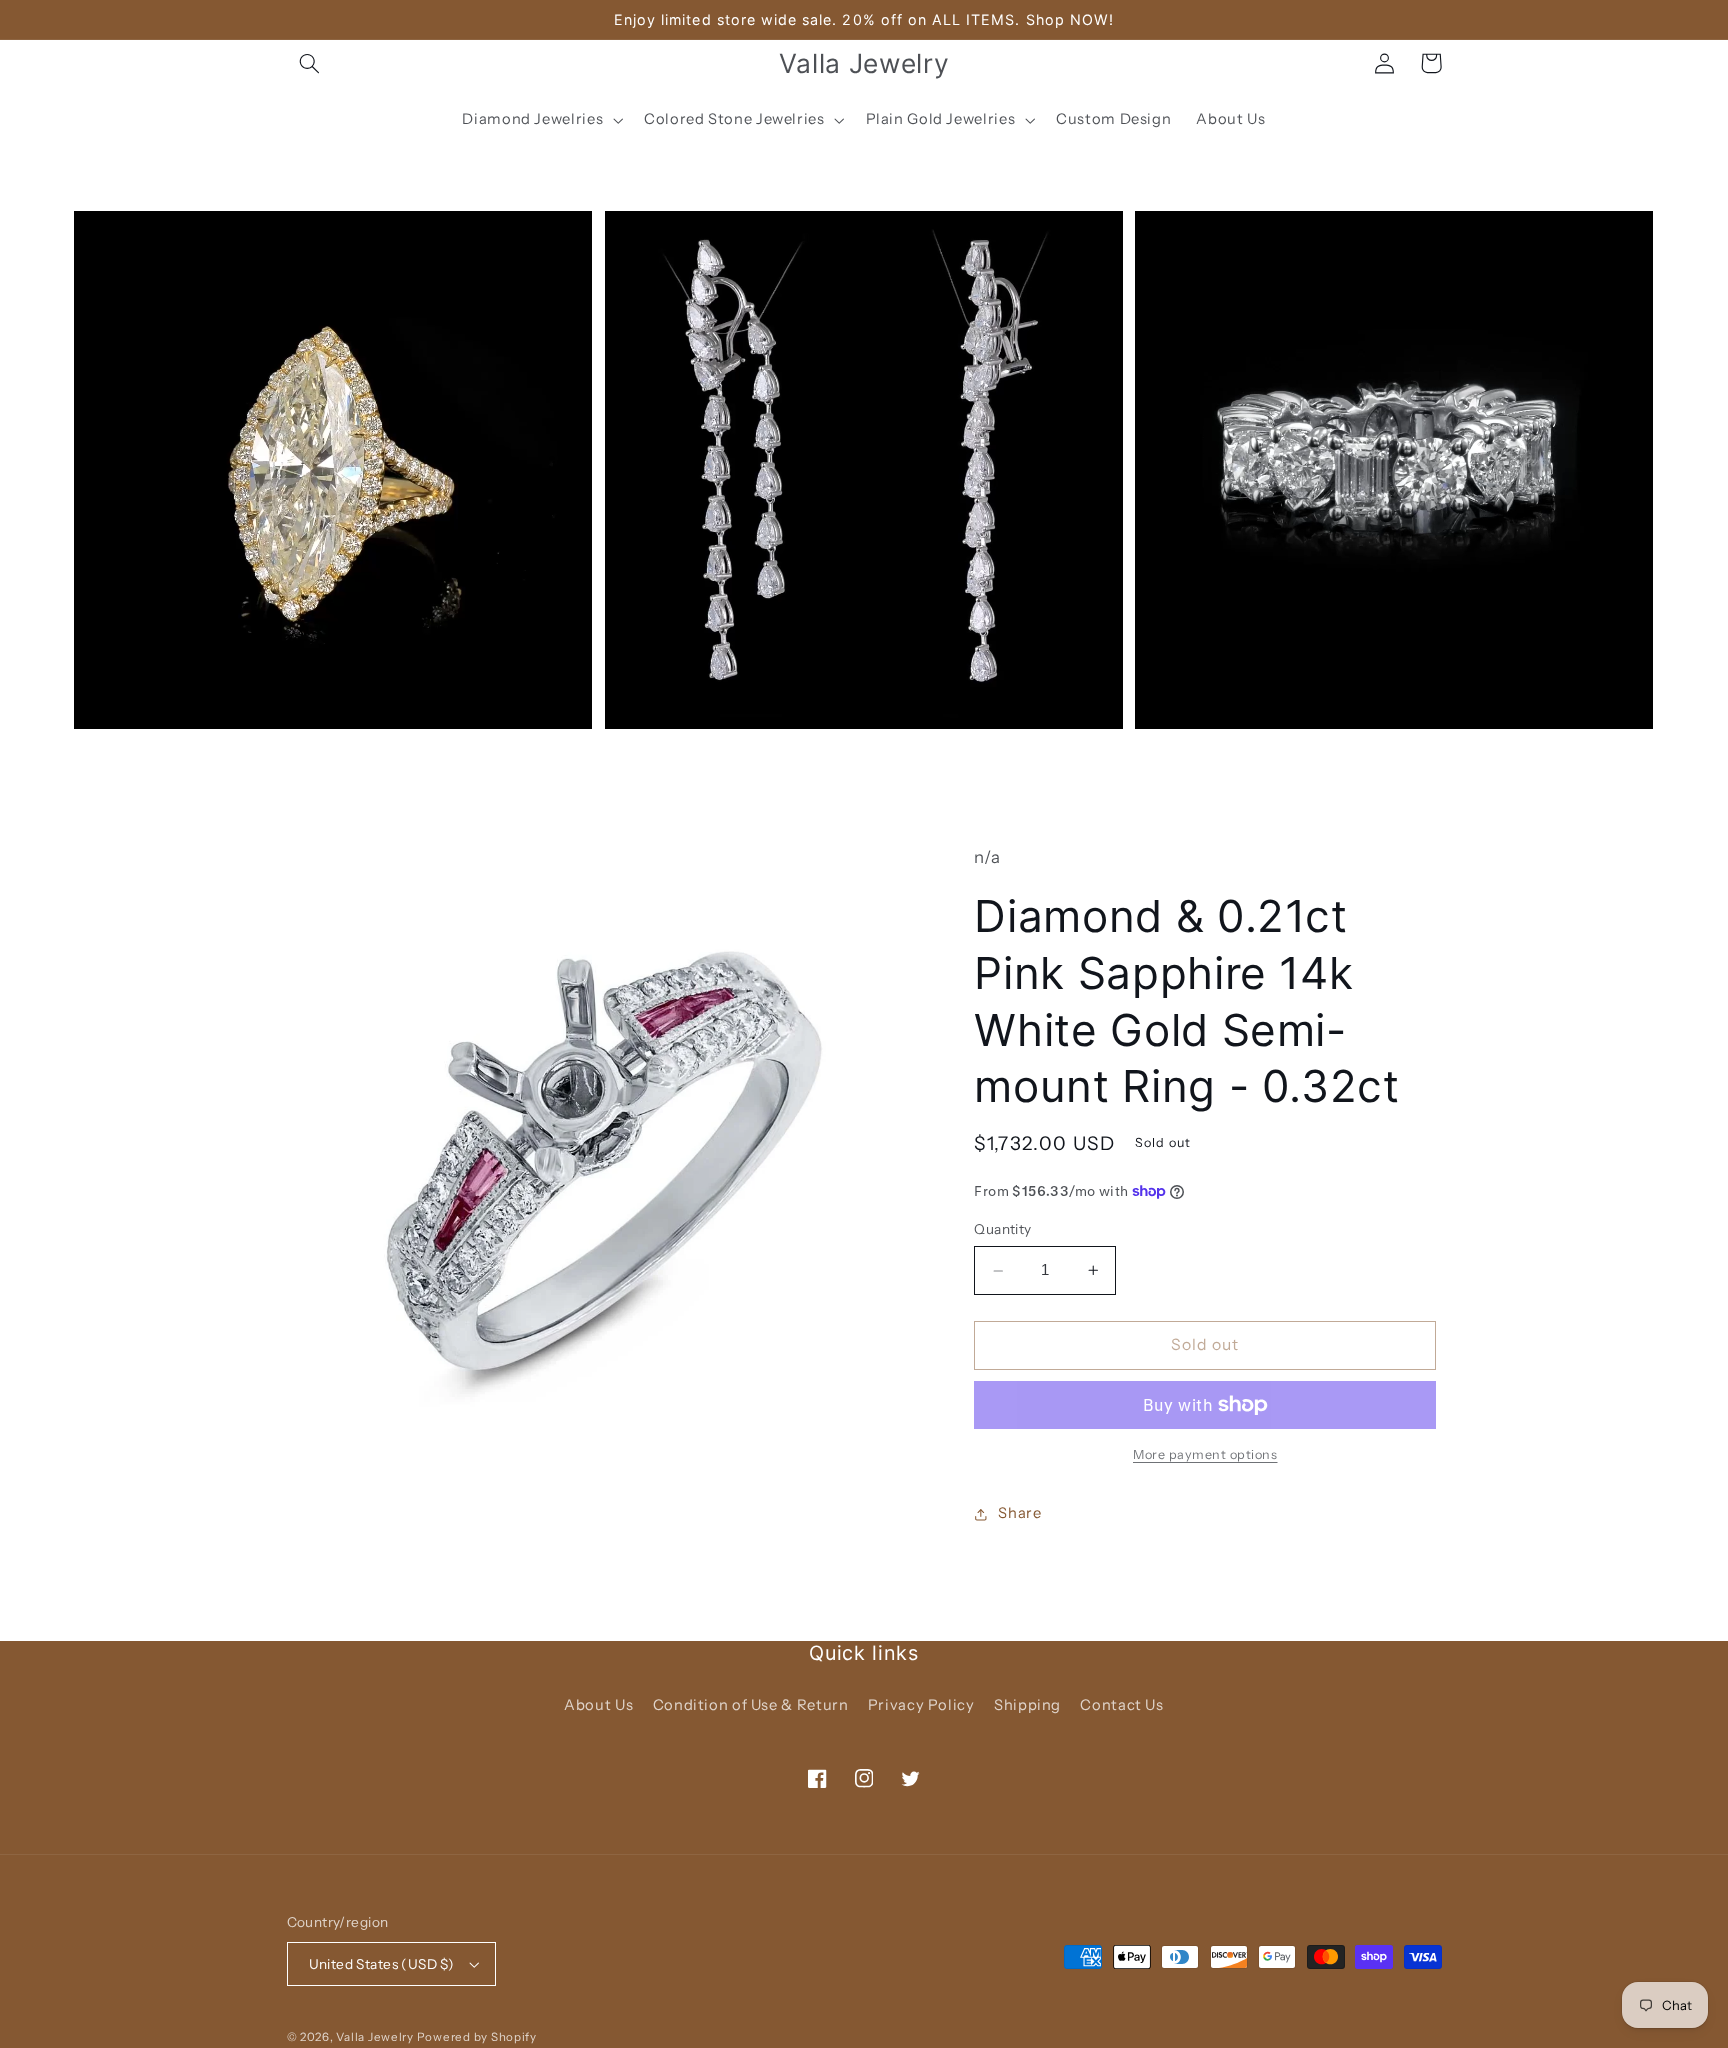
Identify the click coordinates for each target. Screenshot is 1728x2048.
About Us (598, 1705)
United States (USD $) (382, 1964)
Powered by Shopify (477, 2037)
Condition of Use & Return (751, 1705)
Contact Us (1121, 1705)
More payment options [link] (1205, 1454)
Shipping (1027, 1705)
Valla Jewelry (376, 2037)
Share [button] (1019, 1513)
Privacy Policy (921, 1705)
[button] (310, 63)
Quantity (1002, 1229)
